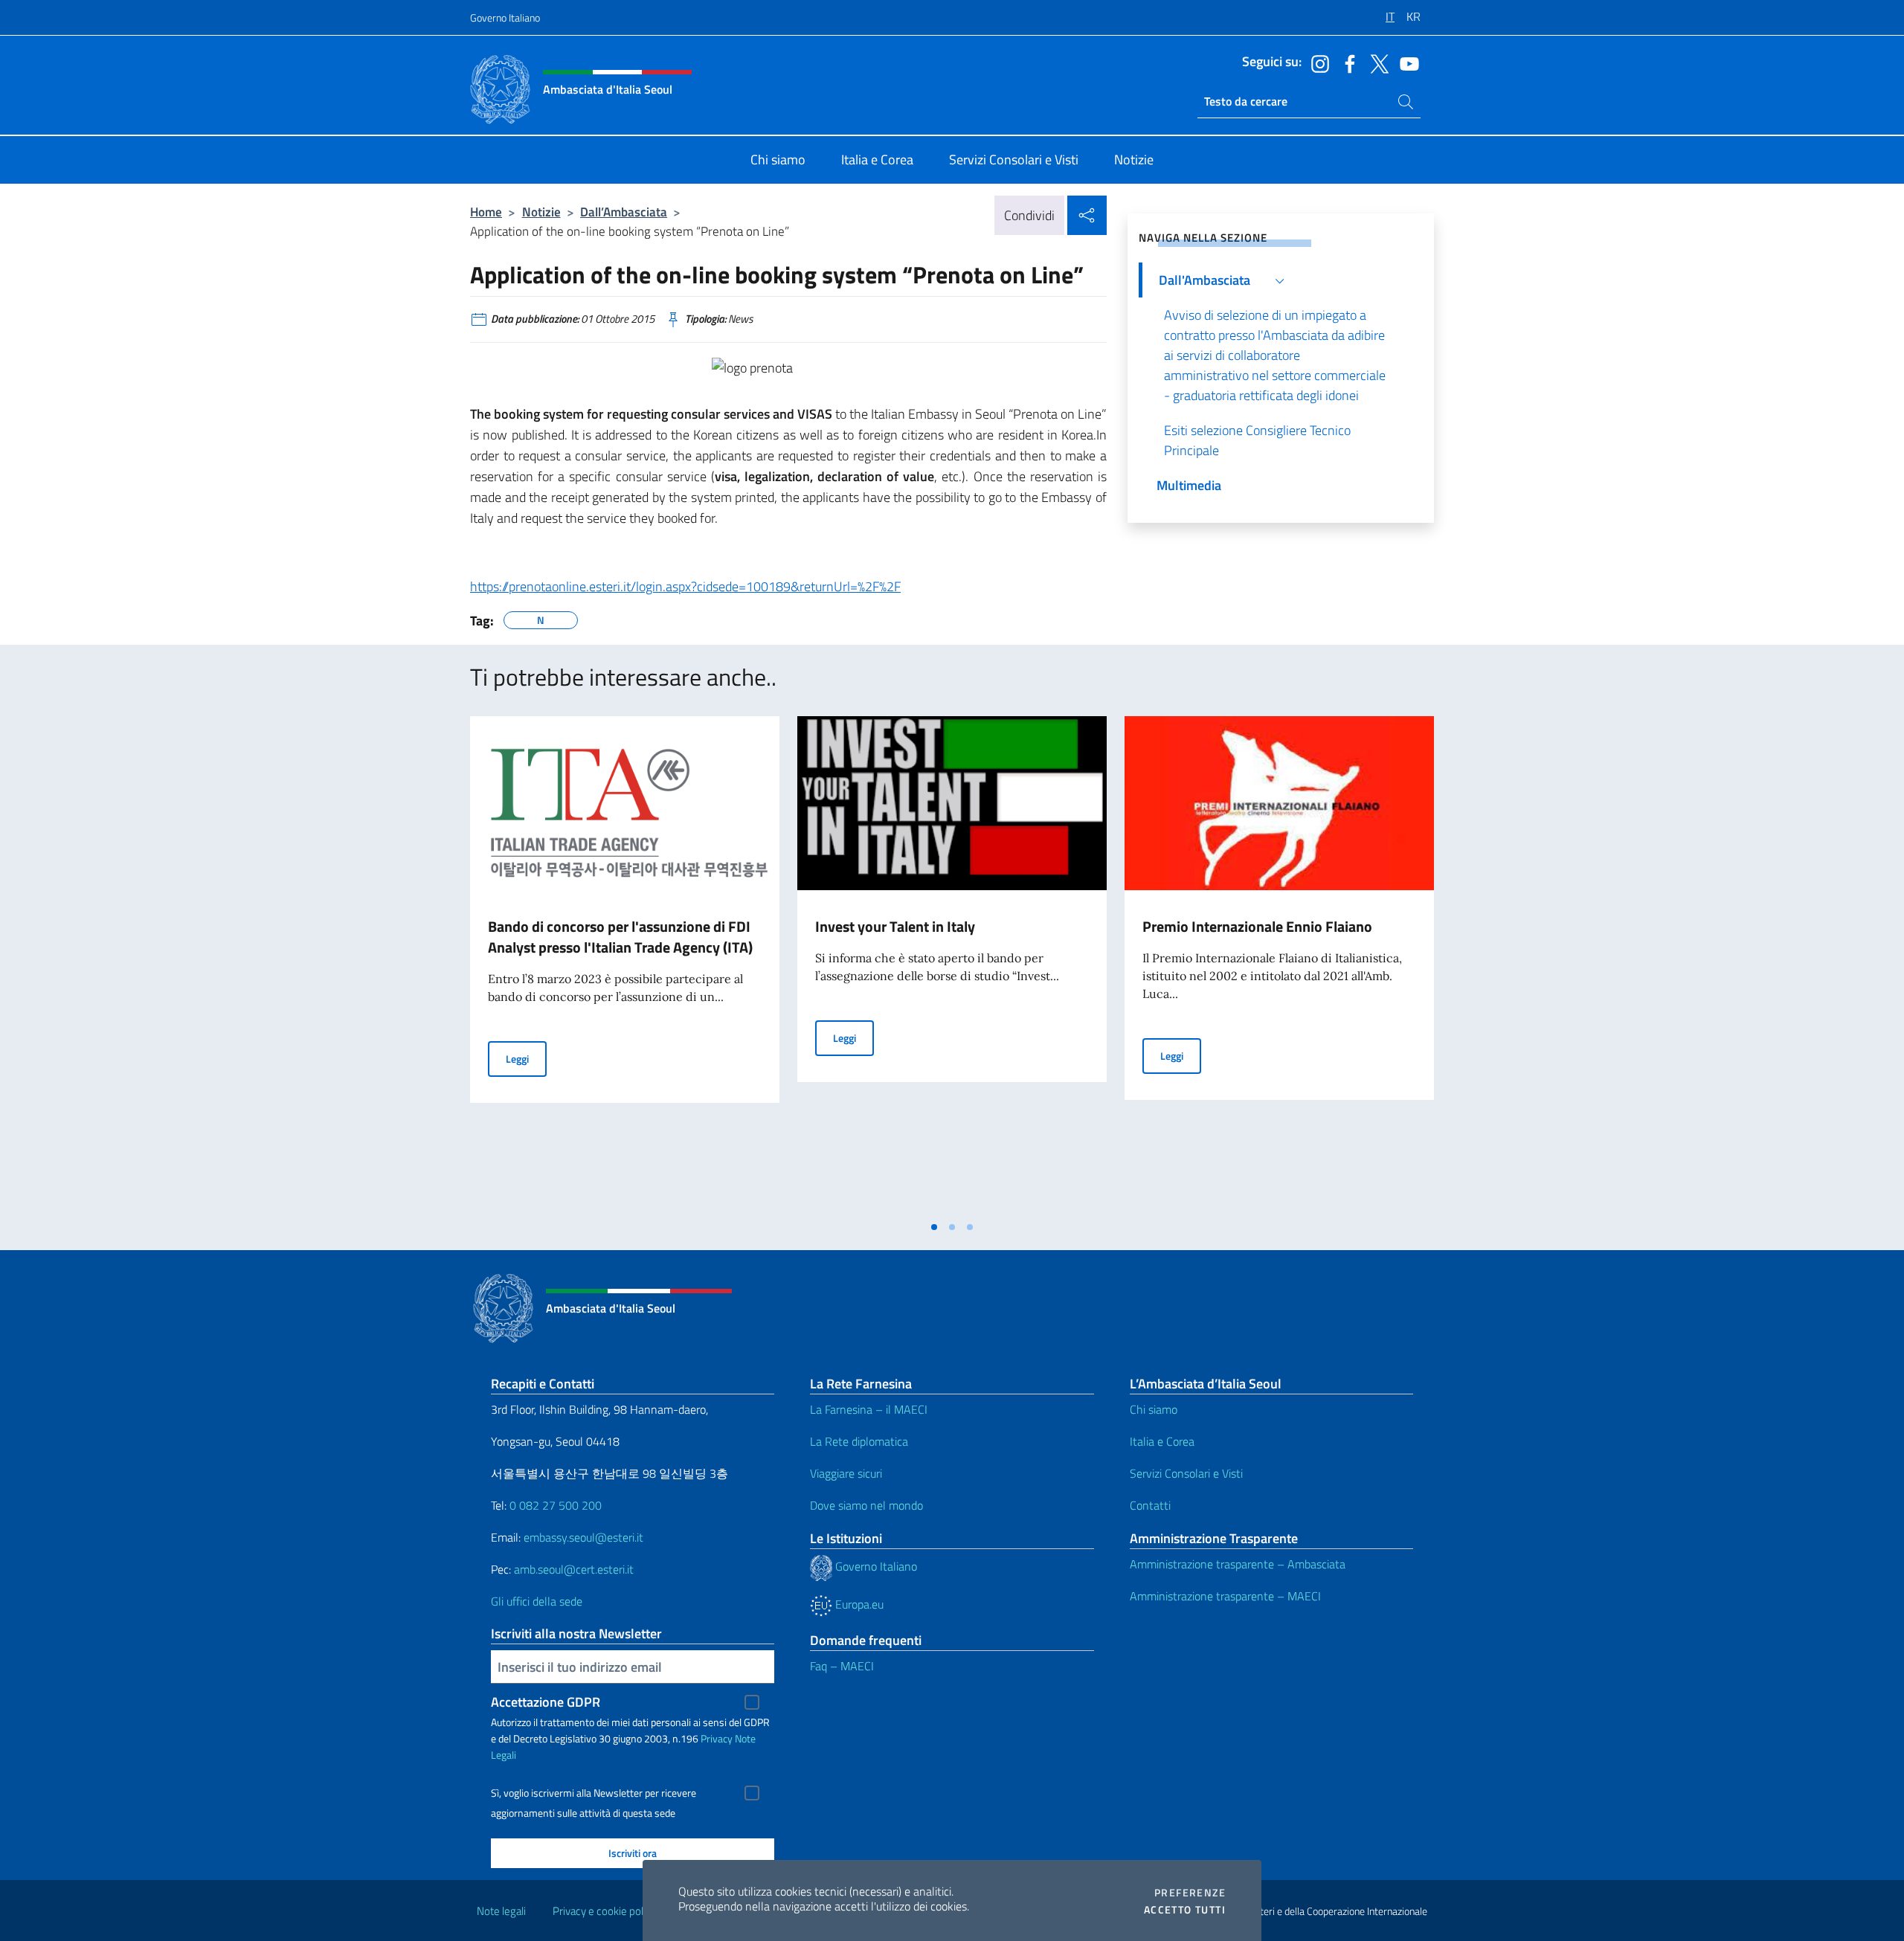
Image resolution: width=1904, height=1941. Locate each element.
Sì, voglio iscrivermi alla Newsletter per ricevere (594, 1793)
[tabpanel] (625, 965)
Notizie (541, 212)
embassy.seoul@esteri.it (583, 1537)
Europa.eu (858, 1604)
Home (486, 212)
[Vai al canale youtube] (1406, 62)
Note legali (501, 1911)
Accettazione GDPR (546, 1702)
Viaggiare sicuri (846, 1473)
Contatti (1150, 1505)
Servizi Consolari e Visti (1186, 1473)
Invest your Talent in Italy (895, 926)
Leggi (526, 1058)
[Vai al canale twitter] (1376, 62)
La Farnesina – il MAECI (869, 1409)
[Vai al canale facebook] (1346, 62)
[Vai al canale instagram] (1316, 62)
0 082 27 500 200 (556, 1505)
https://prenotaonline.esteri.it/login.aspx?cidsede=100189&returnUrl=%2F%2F (685, 586)
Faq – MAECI (842, 1666)
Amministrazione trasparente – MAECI (1225, 1596)
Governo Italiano (505, 17)
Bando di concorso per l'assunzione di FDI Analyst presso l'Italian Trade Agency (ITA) (620, 937)
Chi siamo (1154, 1409)
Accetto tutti (1185, 1910)
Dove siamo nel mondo (866, 1505)
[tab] (934, 1227)
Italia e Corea (1162, 1441)
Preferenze (1190, 1893)
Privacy (717, 1738)
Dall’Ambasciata (624, 212)
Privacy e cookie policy (604, 1911)
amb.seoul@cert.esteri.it (574, 1569)
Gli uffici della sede (537, 1601)
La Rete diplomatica (859, 1441)
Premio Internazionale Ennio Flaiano (1257, 926)
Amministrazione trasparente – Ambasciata (1238, 1564)
